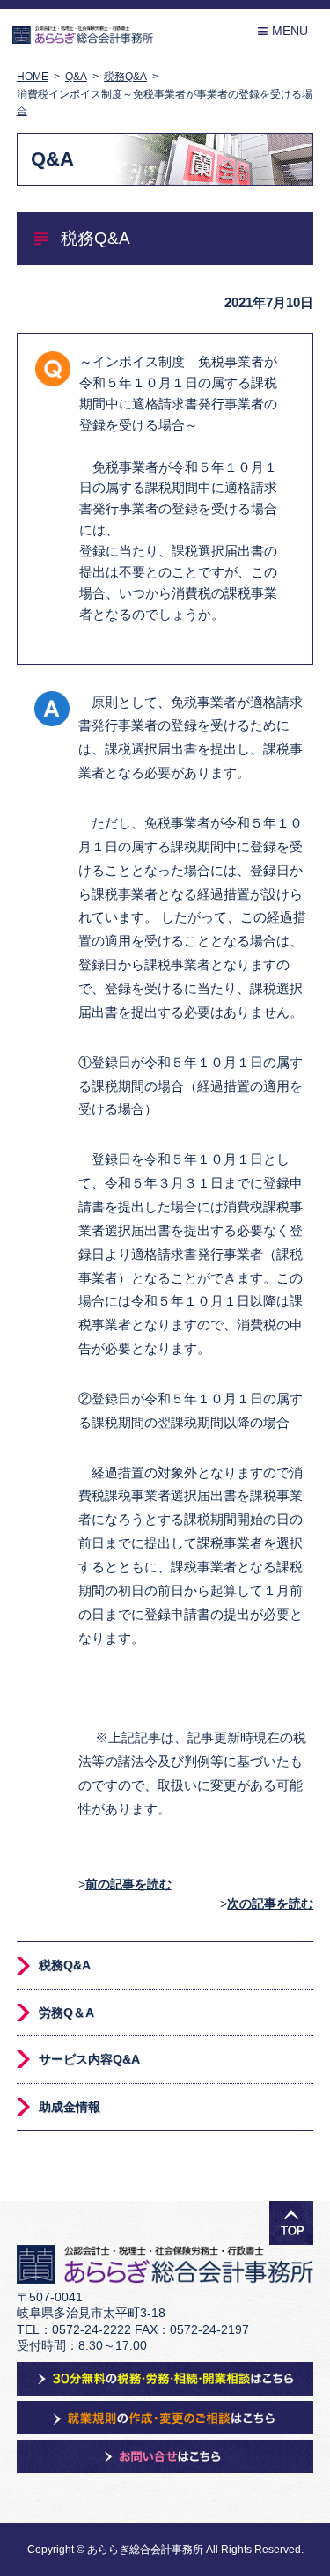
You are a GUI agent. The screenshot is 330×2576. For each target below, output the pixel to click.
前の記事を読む (128, 1884)
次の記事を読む (270, 1903)
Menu (282, 31)
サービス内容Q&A (89, 2059)
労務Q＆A (66, 2013)
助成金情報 (70, 2107)
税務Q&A (65, 1965)
